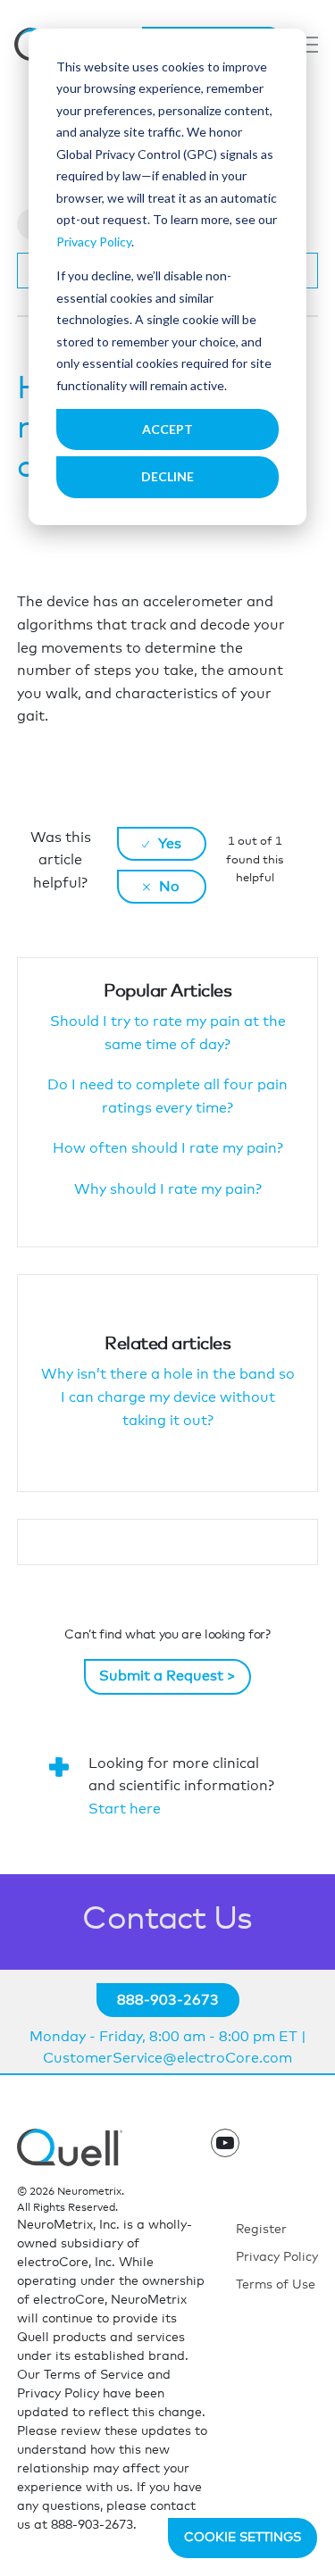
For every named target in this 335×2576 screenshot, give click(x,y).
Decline (167, 476)
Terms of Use (276, 2285)
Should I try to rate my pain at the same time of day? (168, 1033)
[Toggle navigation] (307, 45)
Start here (125, 1809)
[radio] (162, 844)
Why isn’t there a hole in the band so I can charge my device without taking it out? (168, 1397)
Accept (167, 429)
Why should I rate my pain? (168, 1189)
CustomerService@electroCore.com (167, 2058)
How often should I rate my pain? (168, 1148)
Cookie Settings (243, 2538)
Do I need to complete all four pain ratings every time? (167, 1096)
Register (261, 2230)
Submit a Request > (167, 1676)
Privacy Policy (94, 242)
